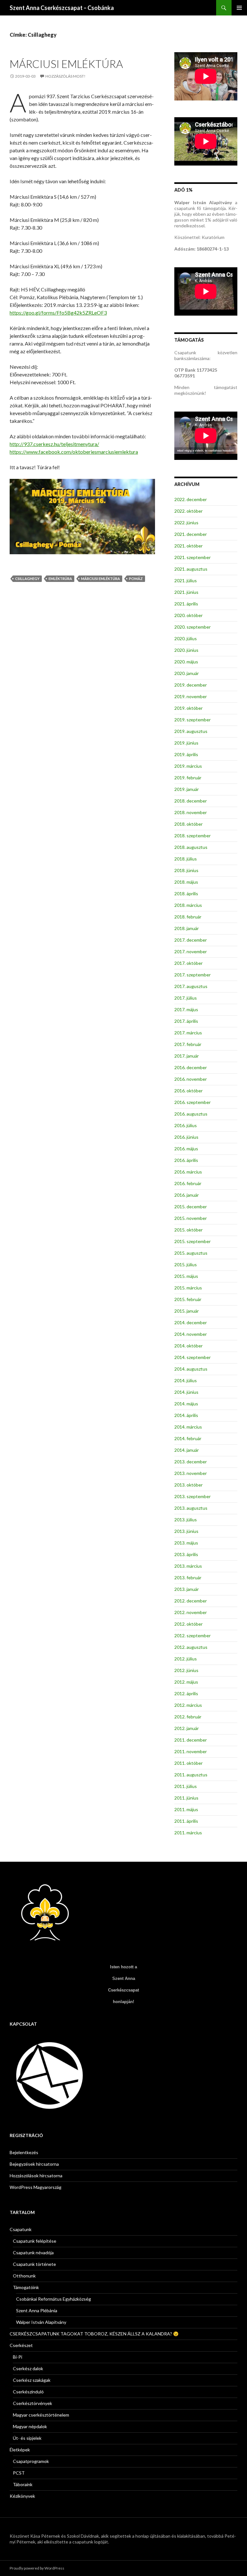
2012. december (191, 1601)
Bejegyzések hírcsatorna (34, 2164)
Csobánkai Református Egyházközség (54, 2299)
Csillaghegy (27, 579)
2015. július (186, 1264)
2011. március (188, 1833)
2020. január (187, 673)
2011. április (186, 1821)
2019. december (191, 685)
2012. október (188, 1624)
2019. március (188, 766)
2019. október (188, 708)
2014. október (188, 1346)
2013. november (191, 1473)
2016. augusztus (191, 1114)
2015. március (188, 1288)
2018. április (186, 894)
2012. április (186, 1693)
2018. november (191, 812)
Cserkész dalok (28, 2368)
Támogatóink (26, 2287)
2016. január (187, 1195)
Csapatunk (21, 2229)
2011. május (186, 1809)
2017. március (188, 1033)
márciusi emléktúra (101, 579)
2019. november (191, 696)
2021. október (188, 546)
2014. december (191, 1322)
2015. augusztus (191, 1253)
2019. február (188, 778)
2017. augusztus (191, 986)
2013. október (188, 1485)
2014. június (186, 1392)
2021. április (186, 604)
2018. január (187, 928)
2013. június (186, 1531)
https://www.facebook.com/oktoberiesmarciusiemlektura (74, 452)
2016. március (188, 1172)
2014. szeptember (192, 1357)
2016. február (188, 1183)
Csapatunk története (34, 2264)
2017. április (186, 1021)
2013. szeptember (192, 1496)
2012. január (187, 1728)
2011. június (186, 1798)
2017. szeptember (192, 975)
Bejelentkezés (24, 2152)
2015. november (191, 1218)
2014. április (186, 1415)
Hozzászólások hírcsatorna (36, 2176)
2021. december (191, 534)
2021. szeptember (192, 557)
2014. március (188, 1427)
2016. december (191, 1067)
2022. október (188, 511)
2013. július (186, 1520)
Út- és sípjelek (27, 2438)
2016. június (186, 1137)
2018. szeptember (192, 836)
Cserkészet (21, 2345)
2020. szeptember (192, 627)
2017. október (188, 963)
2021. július (186, 580)
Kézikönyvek (22, 2496)
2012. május (186, 1682)
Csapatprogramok (31, 2461)
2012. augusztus (191, 1647)
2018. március (188, 905)
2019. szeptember (192, 720)
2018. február (188, 917)
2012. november (191, 1612)
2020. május (186, 662)
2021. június (186, 592)
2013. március (188, 1566)
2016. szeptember (192, 1102)
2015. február (188, 1299)
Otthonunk (24, 2276)
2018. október (188, 824)
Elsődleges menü (239, 8)
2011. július (186, 1786)
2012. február (188, 1717)
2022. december (191, 499)
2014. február (188, 1438)
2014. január (187, 1450)
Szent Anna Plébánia (37, 2310)
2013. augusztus (191, 1508)
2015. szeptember (192, 1241)
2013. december (191, 1462)
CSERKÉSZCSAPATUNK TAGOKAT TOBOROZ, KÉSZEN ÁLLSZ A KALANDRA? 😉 (94, 2334)
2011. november (191, 1751)
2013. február (188, 1578)
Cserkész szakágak (32, 2380)
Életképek (20, 2450)
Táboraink (23, 2484)
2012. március (188, 1705)
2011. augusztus (191, 1775)
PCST (19, 2473)
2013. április (186, 1554)
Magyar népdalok (30, 2426)
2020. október (188, 615)
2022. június (186, 523)
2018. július (186, 859)
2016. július (186, 1125)
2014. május (186, 1404)
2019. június (186, 743)
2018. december (191, 801)
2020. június (186, 650)
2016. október (188, 1091)
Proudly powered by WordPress (37, 2568)
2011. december (191, 1740)
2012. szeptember (192, 1635)
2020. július (186, 638)
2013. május (186, 1543)
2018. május (186, 882)
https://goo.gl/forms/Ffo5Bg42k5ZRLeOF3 (58, 313)
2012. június (186, 1670)
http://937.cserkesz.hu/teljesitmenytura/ (54, 444)
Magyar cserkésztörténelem (41, 2415)
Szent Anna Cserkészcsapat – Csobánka (62, 8)
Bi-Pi (18, 2357)
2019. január (187, 789)
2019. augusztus (191, 731)
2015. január (187, 1311)
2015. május (186, 1276)
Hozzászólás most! (65, 76)
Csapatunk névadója (33, 2253)
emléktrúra (60, 579)
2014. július (186, 1380)
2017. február (188, 1044)
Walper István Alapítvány (41, 2322)
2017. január (187, 1056)
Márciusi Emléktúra (66, 64)
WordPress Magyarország (36, 2187)
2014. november (191, 1334)
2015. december (191, 1207)
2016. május (186, 1149)
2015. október (188, 1230)
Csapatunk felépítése (35, 2241)
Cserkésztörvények (32, 2403)
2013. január (187, 1589)
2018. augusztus (191, 847)
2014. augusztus (191, 1369)
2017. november (191, 951)
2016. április (186, 1160)
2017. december (191, 940)
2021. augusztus (191, 569)
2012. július (186, 1659)
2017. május (186, 1009)
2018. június (186, 870)
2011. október (188, 1763)
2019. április (186, 754)
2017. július (186, 998)
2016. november (191, 1079)
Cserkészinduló (28, 2392)
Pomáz (136, 579)
